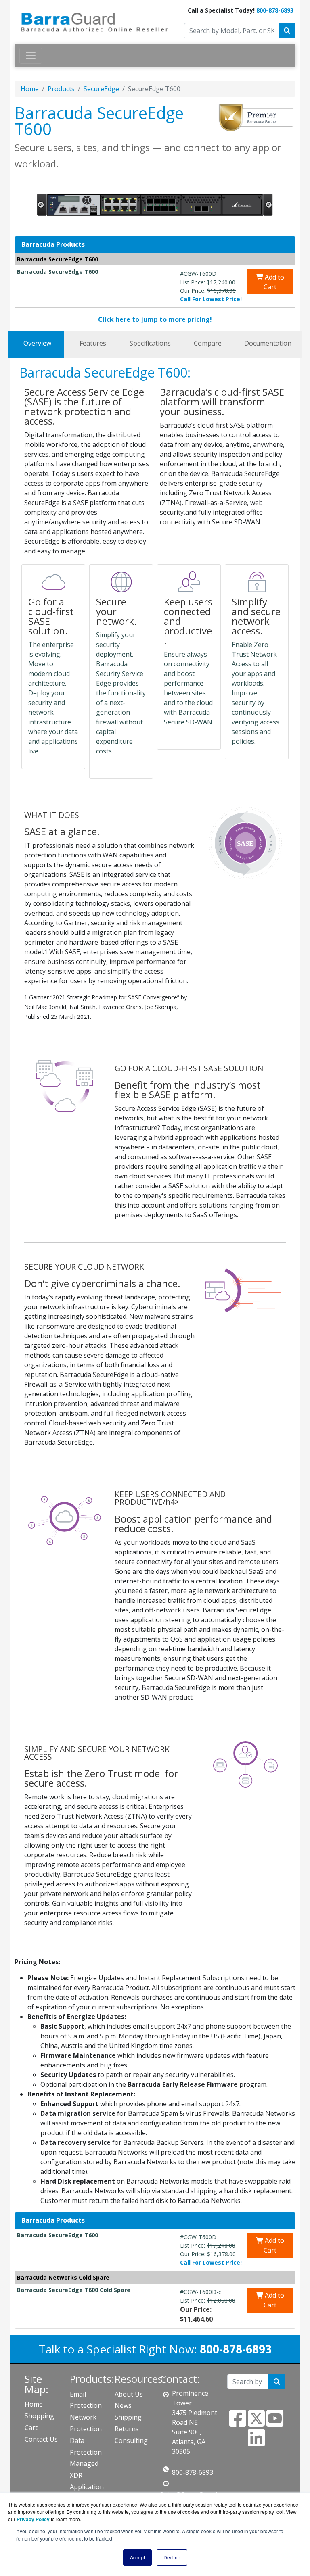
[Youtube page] (275, 2423)
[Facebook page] (238, 2423)
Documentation (268, 343)
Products (61, 89)
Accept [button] (137, 2557)
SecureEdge (101, 89)
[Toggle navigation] (31, 56)
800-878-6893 (275, 10)
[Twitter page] (256, 2423)
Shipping (128, 2417)
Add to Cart (274, 282)
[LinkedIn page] (256, 2443)
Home (30, 89)
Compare (208, 343)
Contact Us (41, 2439)
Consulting (131, 2440)
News (123, 2405)
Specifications (150, 343)
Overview (37, 343)
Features (93, 343)
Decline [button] (172, 2557)
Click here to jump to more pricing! (155, 319)
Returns (127, 2429)
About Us (129, 2394)
